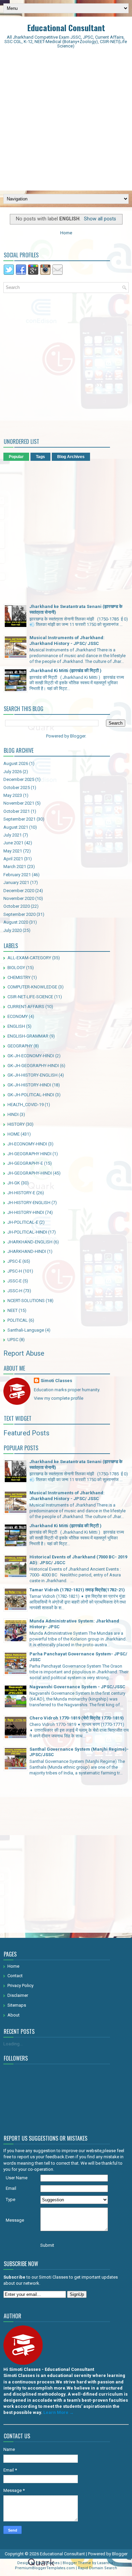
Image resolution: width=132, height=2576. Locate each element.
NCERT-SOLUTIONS (26, 1301)
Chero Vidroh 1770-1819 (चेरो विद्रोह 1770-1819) (77, 1718)
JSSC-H (15, 1291)
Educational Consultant (66, 27)
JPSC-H (15, 1271)
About (14, 2015)
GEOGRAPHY (20, 1046)
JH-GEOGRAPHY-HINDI (30, 1173)
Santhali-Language (26, 1330)
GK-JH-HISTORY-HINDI (29, 1085)
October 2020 (17, 906)
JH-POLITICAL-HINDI (27, 1232)
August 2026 (16, 763)
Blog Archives (71, 457)
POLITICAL (18, 1320)
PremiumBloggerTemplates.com (45, 2568)
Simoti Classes (56, 1381)
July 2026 (13, 772)
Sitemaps (17, 2005)
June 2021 (13, 843)
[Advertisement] (66, 121)
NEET (13, 1310)
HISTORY (16, 1124)
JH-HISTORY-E (21, 1193)
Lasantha (105, 2563)
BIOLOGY (16, 968)
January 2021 (16, 882)
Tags (40, 457)
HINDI (13, 1114)
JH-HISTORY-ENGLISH (29, 1203)
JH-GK (14, 1183)
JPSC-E (14, 1261)
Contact (15, 1976)
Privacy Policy (20, 1985)
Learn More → (59, 2412)
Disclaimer (18, 1995)
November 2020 (19, 898)
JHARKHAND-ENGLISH (30, 1242)
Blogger (78, 736)
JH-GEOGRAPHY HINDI (29, 1154)
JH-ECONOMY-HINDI (27, 1144)
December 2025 (19, 779)
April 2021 (13, 859)
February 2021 (17, 875)
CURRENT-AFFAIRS (26, 1007)
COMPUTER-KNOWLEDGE (32, 987)
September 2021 (19, 819)
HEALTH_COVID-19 (26, 1105)
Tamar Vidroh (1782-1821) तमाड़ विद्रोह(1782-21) (77, 1590)
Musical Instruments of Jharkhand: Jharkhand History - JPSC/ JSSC (67, 641)
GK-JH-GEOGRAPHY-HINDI (33, 1066)
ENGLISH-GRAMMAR (28, 1036)
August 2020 (16, 922)
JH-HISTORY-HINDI (26, 1212)
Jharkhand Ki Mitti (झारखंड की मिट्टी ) (65, 671)
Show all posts (100, 219)
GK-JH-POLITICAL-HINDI (31, 1095)
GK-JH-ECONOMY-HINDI (31, 1056)
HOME (14, 1134)
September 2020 (19, 914)
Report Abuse (24, 1353)
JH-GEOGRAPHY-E (25, 1163)
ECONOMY (18, 1016)
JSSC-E (15, 1281)
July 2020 (13, 930)
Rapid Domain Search (97, 2568)
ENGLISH (16, 1026)
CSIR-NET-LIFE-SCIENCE (30, 997)
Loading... (13, 2044)
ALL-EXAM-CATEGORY (29, 958)
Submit (47, 2245)
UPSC (13, 1340)
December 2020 (19, 891)
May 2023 (13, 795)
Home (66, 233)
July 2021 (13, 835)
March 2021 (15, 867)
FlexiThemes (48, 2563)
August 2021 (16, 827)
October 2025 (17, 788)
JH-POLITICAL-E (23, 1222)
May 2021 (13, 851)
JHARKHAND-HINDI (27, 1251)
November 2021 (19, 803)
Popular (16, 457)
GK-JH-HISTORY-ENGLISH (32, 1075)
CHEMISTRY (19, 977)
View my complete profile (59, 1398)
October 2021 (17, 811)
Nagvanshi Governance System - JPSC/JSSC (77, 1687)
